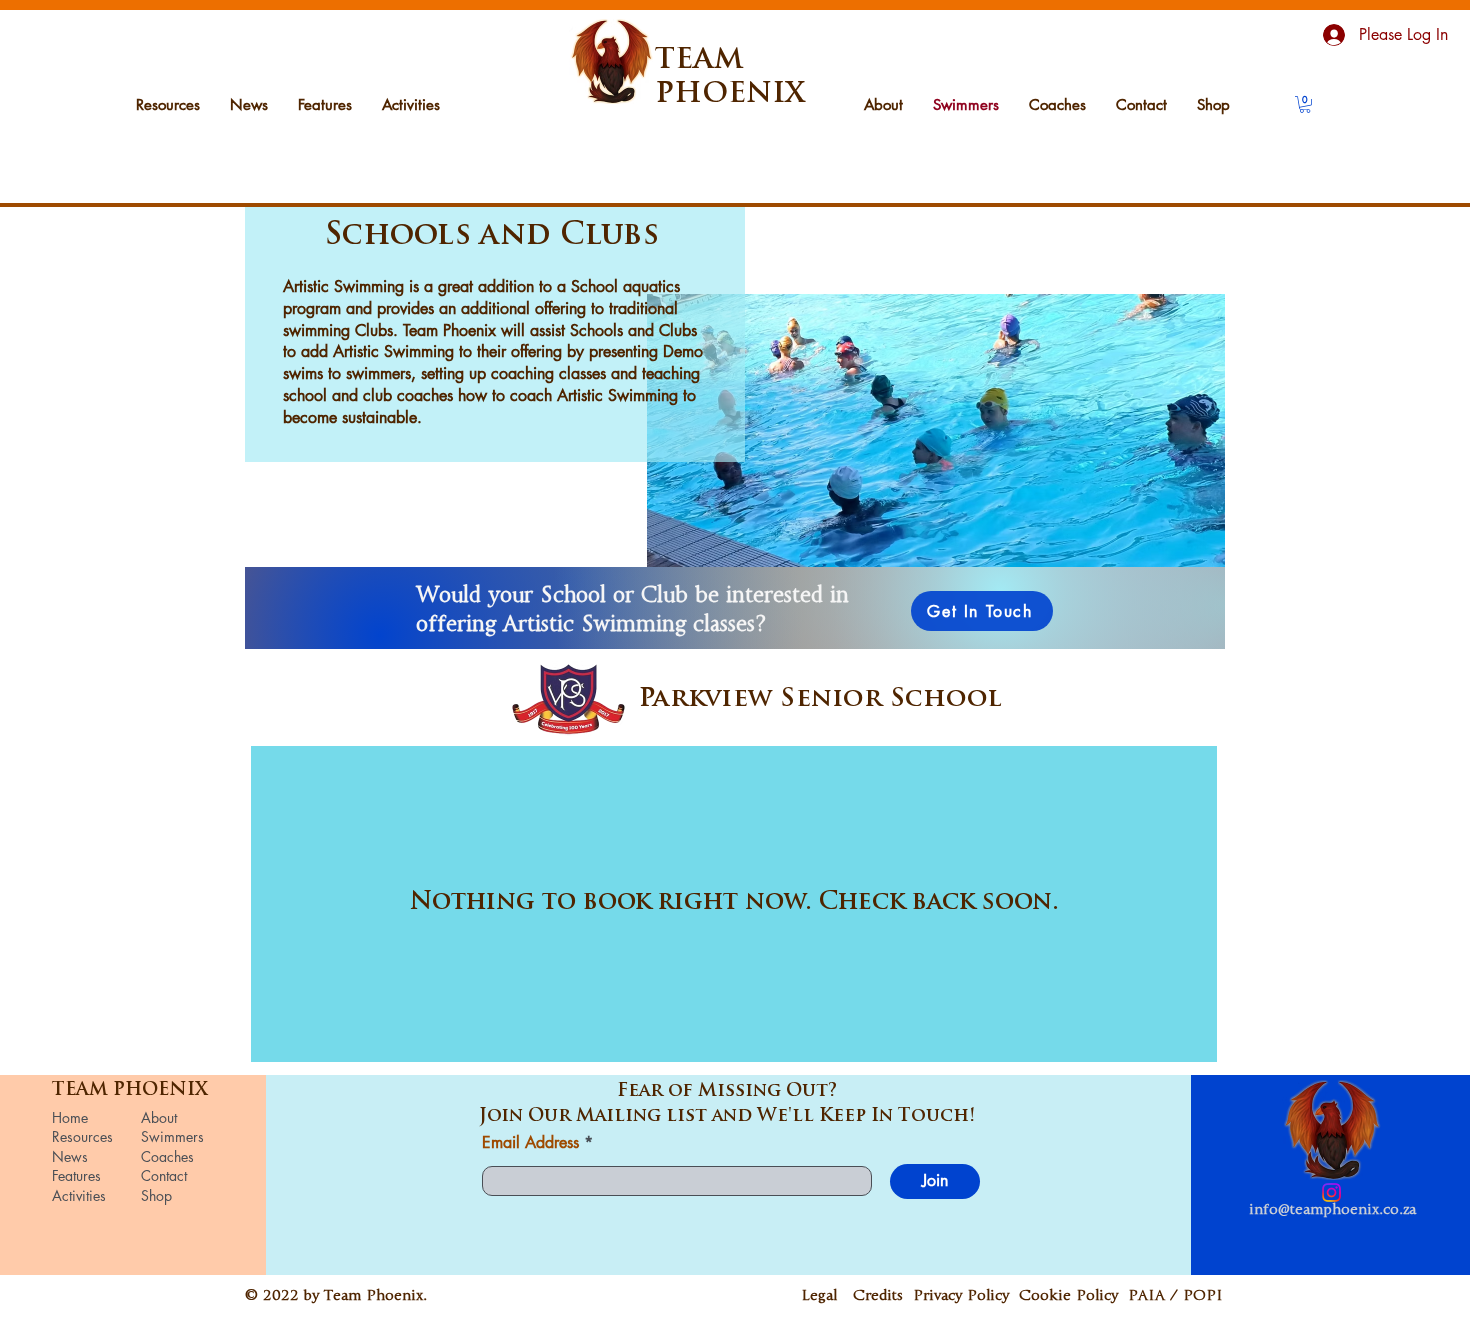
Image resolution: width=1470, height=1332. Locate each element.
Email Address (530, 1143)
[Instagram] (1331, 1192)
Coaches (167, 1156)
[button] (1305, 104)
